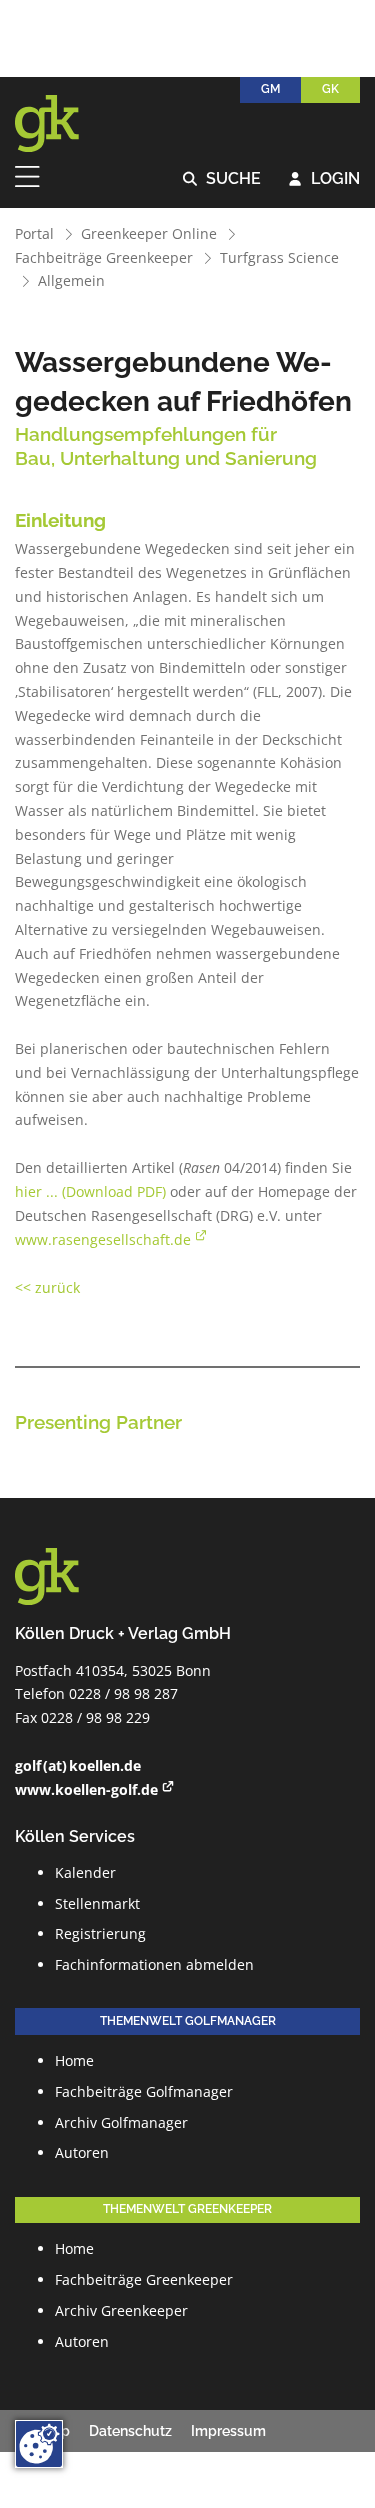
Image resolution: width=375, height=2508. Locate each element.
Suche (222, 179)
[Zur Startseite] (60, 124)
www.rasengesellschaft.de (103, 1239)
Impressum (228, 2431)
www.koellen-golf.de (86, 1789)
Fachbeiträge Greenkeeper (104, 257)
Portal (34, 233)
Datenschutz (130, 2431)
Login (324, 179)
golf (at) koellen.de (78, 1765)
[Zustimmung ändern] (39, 2444)
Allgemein (71, 280)
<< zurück (47, 1287)
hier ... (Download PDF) (90, 1191)
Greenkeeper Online (149, 233)
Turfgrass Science (279, 257)
